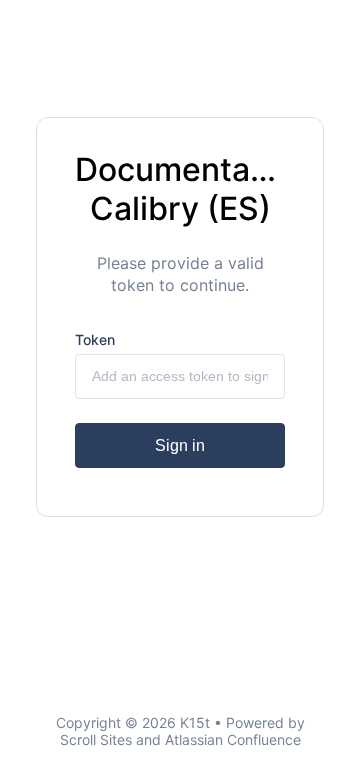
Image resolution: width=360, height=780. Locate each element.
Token (95, 339)
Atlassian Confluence (233, 739)
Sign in (180, 445)
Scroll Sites (96, 739)
